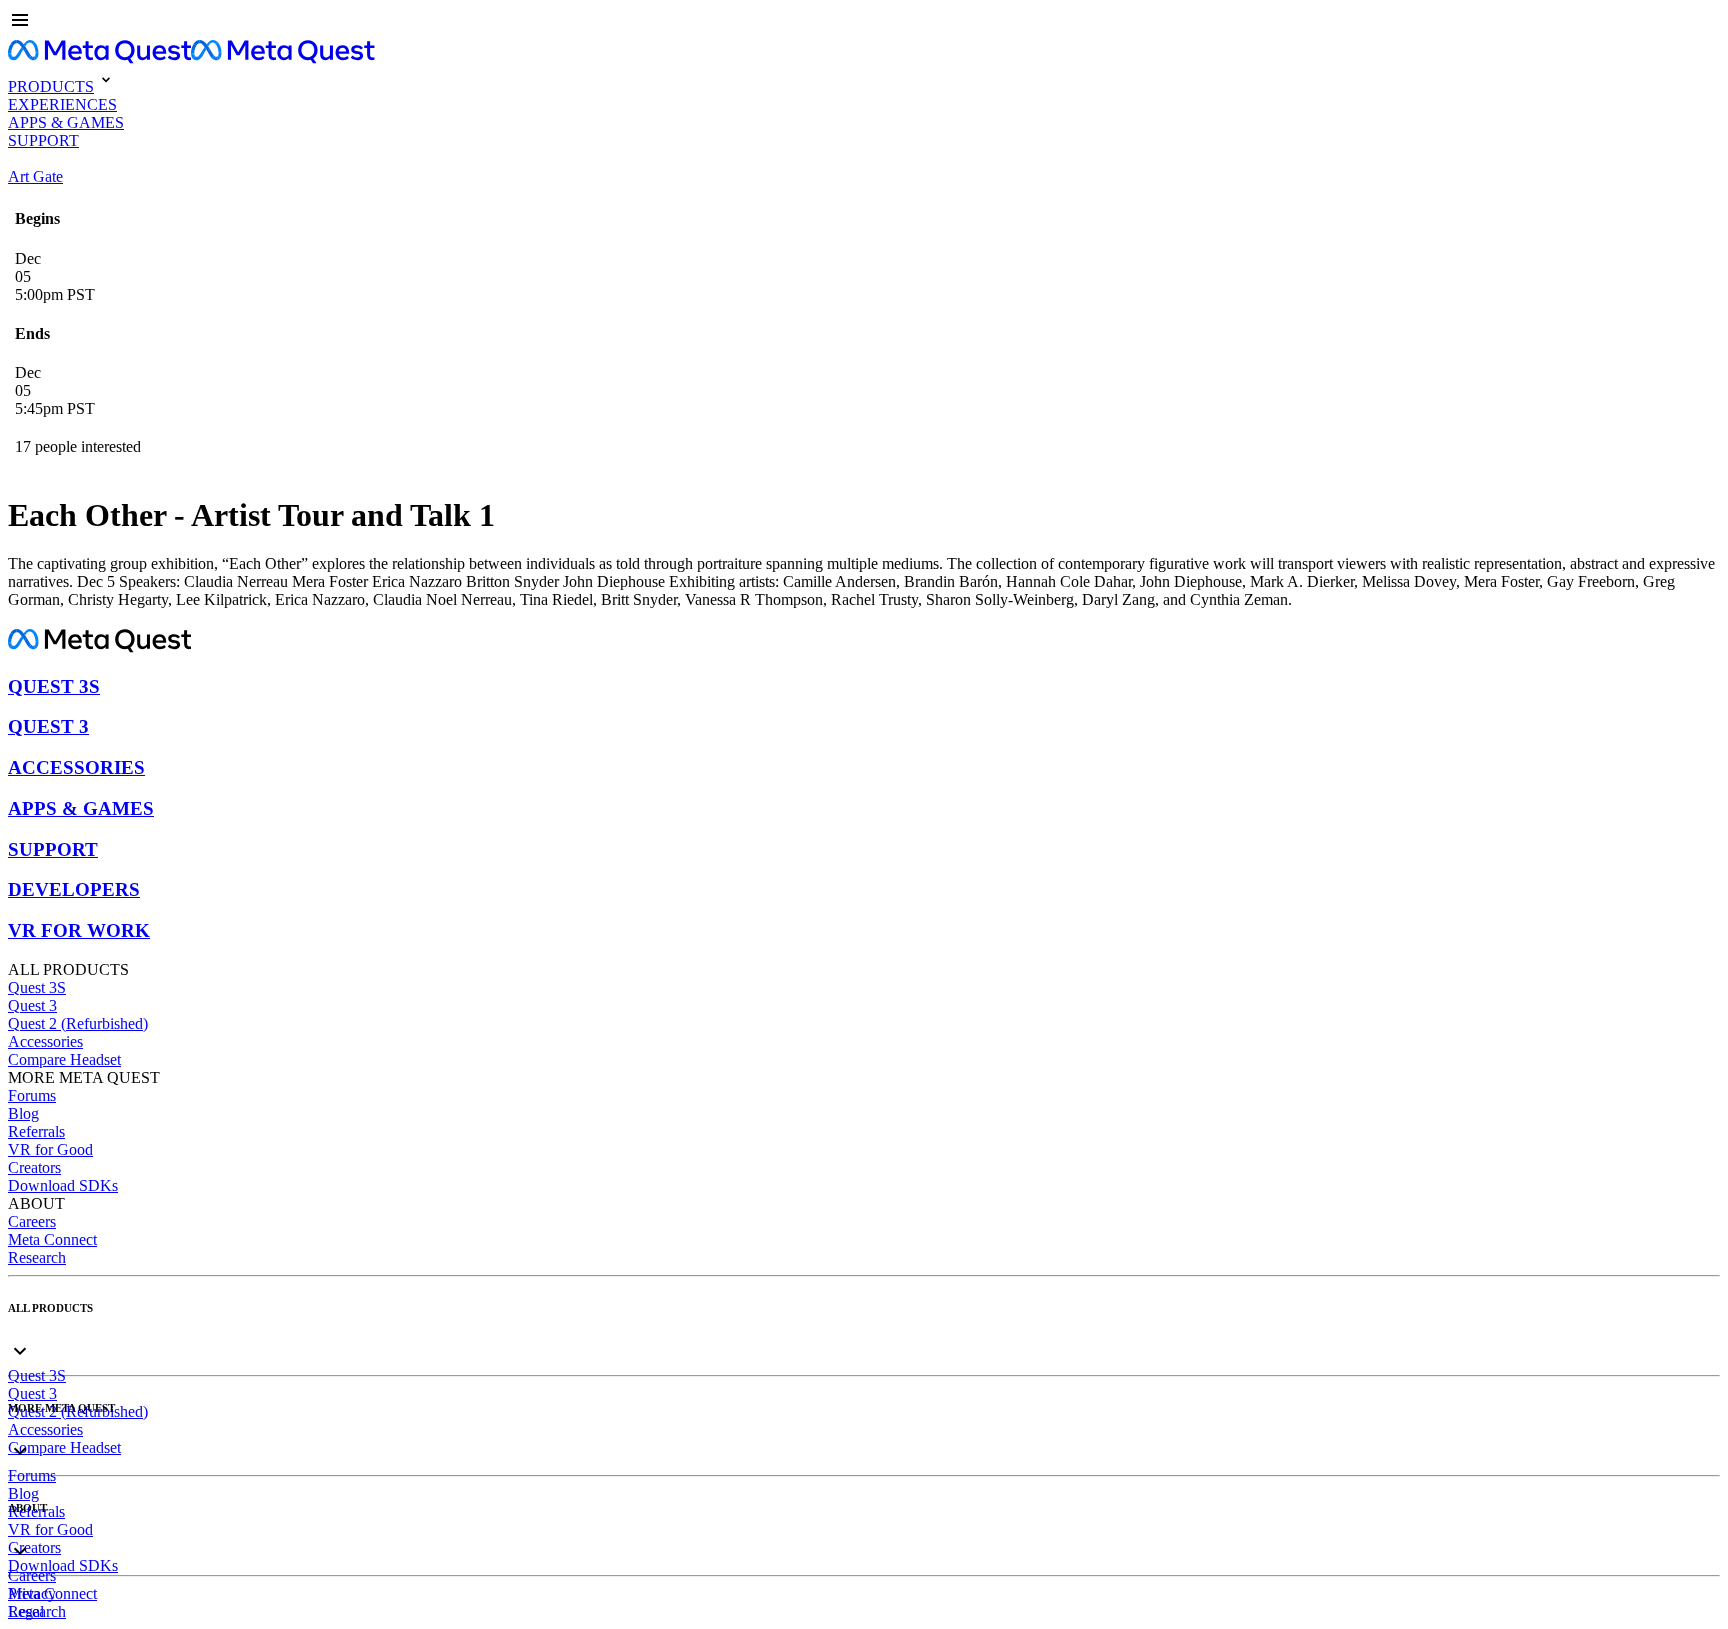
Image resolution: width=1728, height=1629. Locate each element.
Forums (32, 1095)
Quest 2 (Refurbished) (78, 1023)
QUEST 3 (48, 726)
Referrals (36, 1131)
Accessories (45, 1041)
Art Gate (35, 176)
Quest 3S (37, 987)
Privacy (32, 1593)
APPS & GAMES (81, 808)
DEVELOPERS (74, 889)
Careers (32, 1221)
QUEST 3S (54, 686)
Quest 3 (32, 1005)
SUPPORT (53, 849)
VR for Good (50, 1149)
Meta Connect (52, 1239)
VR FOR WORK (79, 930)
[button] (864, 22)
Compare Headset (64, 1059)
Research (37, 1257)
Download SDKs (63, 1185)
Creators (34, 1167)
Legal (26, 1611)
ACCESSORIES (76, 767)
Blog (23, 1113)
